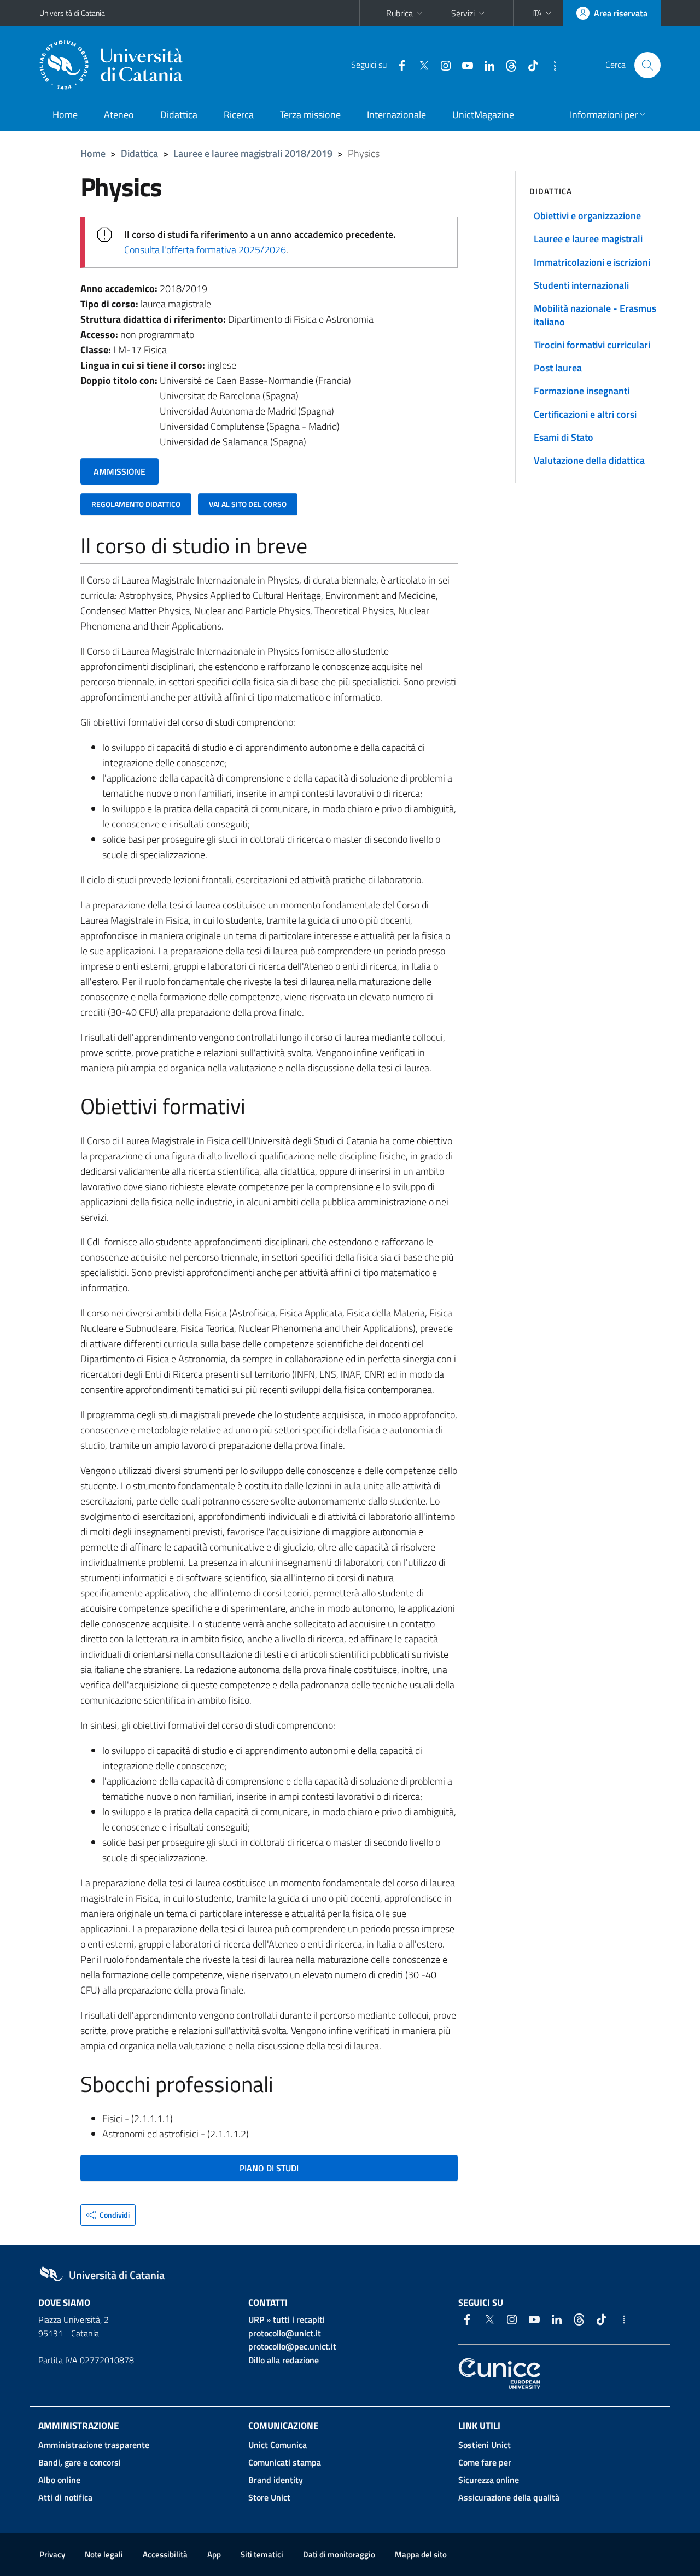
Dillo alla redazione (284, 2360)
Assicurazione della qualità (509, 2497)
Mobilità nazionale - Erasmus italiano (595, 315)
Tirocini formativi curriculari (592, 345)
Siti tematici (262, 2554)
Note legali (104, 2554)
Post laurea (558, 368)
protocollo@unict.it (285, 2333)
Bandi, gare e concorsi (80, 2462)
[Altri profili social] (551, 65)
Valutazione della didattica (589, 460)
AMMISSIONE (119, 471)
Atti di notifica (65, 2497)
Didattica (179, 115)
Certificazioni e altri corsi (585, 414)
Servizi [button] (463, 13)
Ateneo (119, 115)
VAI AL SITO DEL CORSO (248, 504)
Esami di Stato (564, 437)
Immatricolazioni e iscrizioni (592, 262)
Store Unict (269, 2497)
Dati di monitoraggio (339, 2554)
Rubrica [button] (399, 13)
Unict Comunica (278, 2445)
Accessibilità (165, 2554)
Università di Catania (72, 13)
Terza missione (310, 115)
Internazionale (396, 115)
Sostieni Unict (485, 2445)
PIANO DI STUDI (269, 2168)
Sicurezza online (489, 2480)
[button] (543, 13)
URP (256, 2319)
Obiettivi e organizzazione (587, 216)
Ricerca (239, 115)
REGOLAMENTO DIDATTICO (136, 504)
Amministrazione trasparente (94, 2445)
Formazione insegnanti (582, 391)
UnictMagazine (483, 115)
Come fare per (485, 2462)
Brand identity (276, 2480)
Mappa (421, 2554)
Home (65, 115)
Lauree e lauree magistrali (588, 239)
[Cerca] (647, 65)
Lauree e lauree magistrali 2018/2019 (253, 153)
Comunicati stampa (285, 2462)
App (214, 2554)
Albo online (59, 2480)
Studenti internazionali (581, 285)
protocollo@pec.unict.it (292, 2346)
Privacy (52, 2554)
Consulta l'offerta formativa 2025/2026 (205, 250)
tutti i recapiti (299, 2319)
